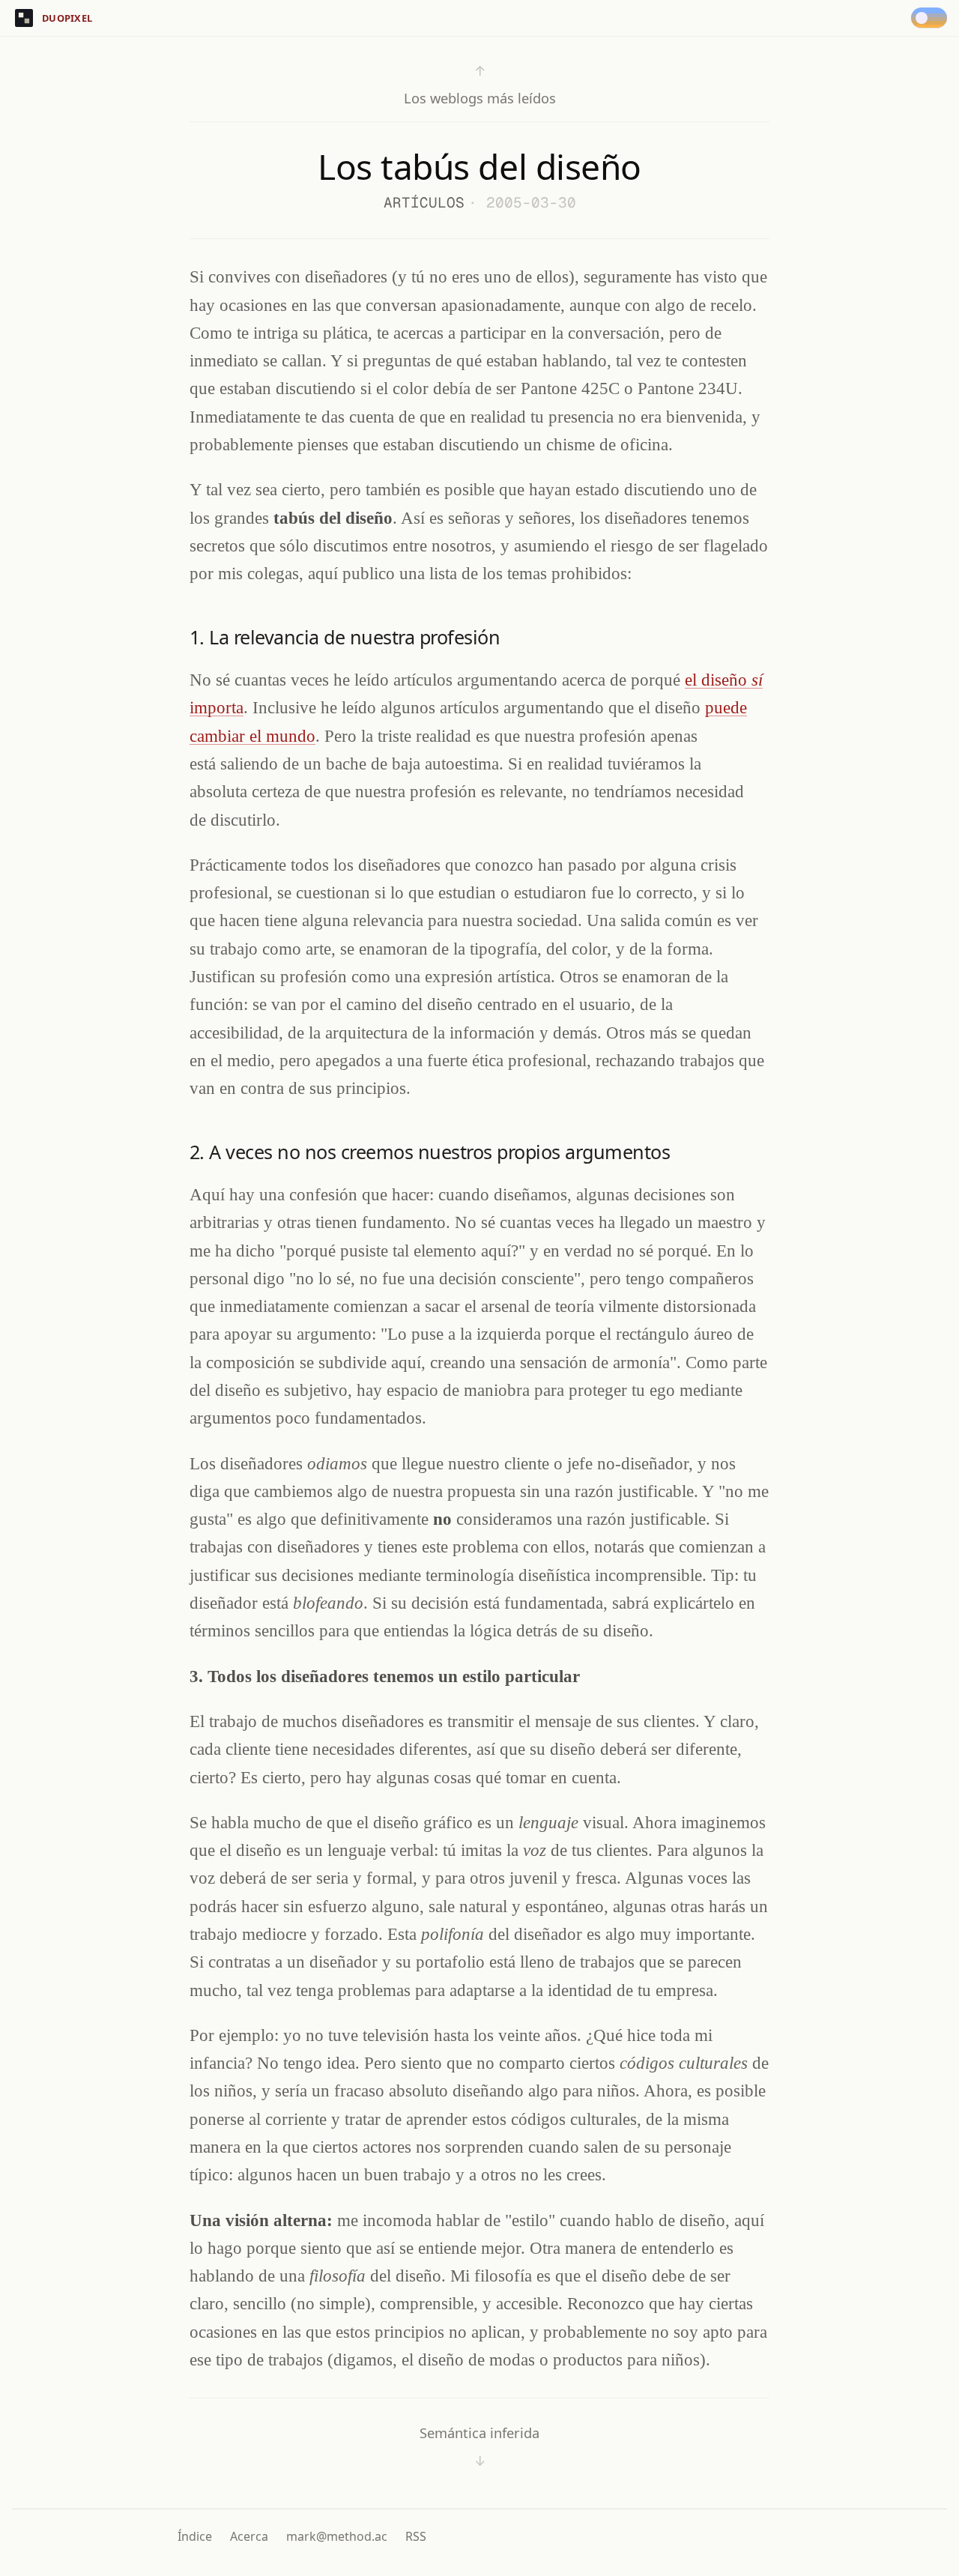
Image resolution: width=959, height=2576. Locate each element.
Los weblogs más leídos (480, 84)
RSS (416, 2536)
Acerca (249, 2536)
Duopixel (67, 18)
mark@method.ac (337, 2536)
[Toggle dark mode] (932, 18)
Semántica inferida (479, 2447)
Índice (195, 2536)
